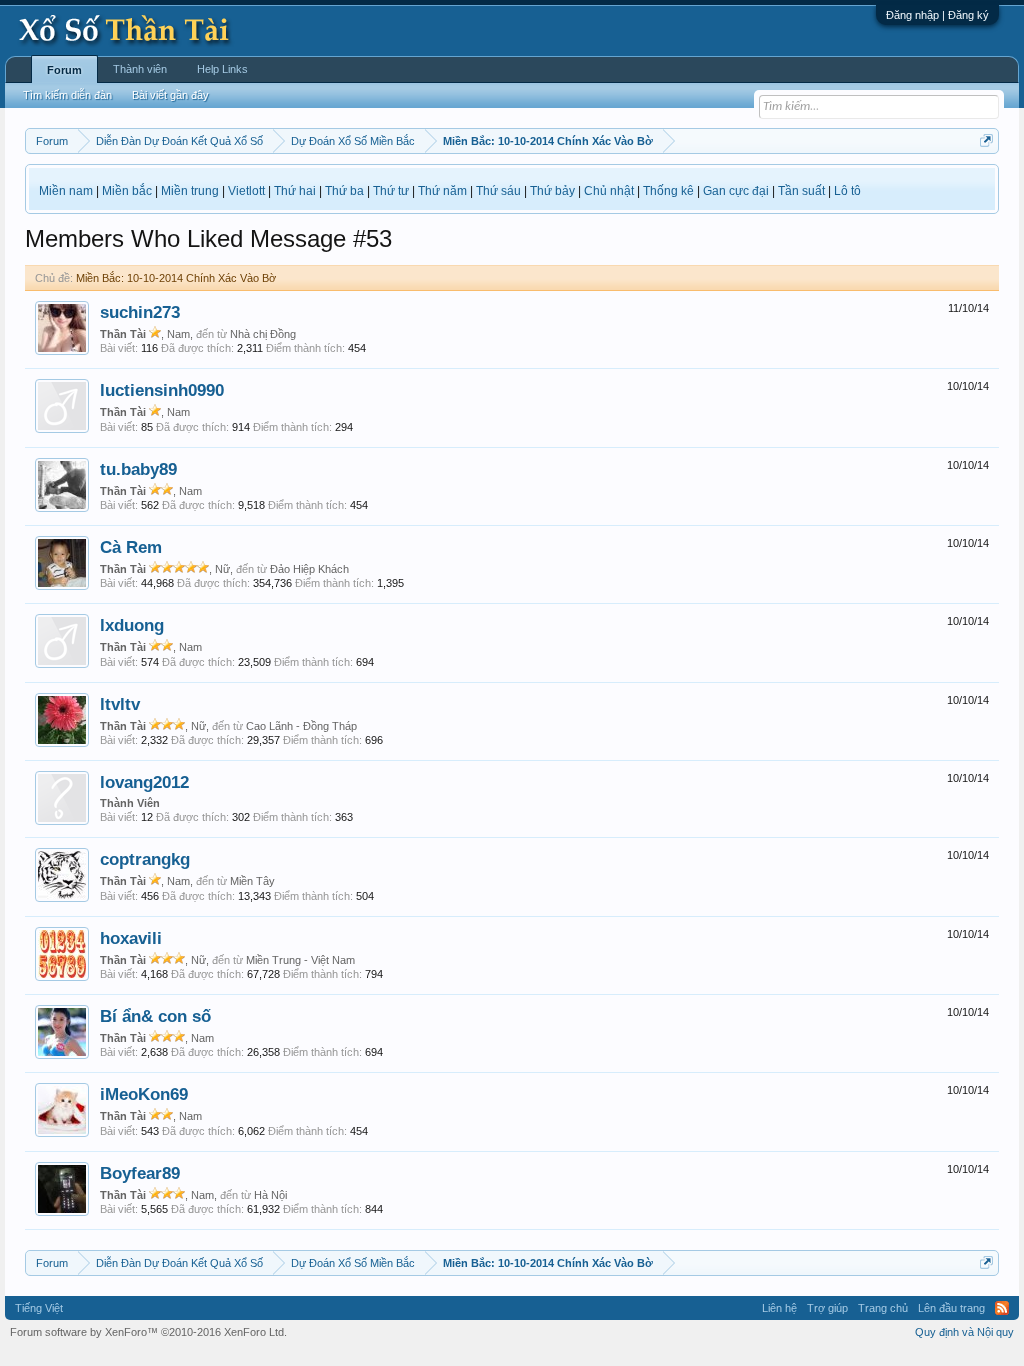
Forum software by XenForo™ (148, 1332)
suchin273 (140, 312)
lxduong (132, 625)
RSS (1002, 1308)
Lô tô (847, 191)
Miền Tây (252, 881)
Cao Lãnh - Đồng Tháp (301, 726)
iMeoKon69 (144, 1094)
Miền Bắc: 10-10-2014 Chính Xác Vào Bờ (176, 278)
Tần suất (801, 191)
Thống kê (668, 191)
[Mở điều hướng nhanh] (986, 140)
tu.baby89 (138, 469)
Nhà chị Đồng (263, 334)
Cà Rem (131, 547)
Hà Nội (270, 1195)
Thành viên (140, 69)
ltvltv (120, 704)
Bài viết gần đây (170, 95)
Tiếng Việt (39, 1308)
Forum (64, 70)
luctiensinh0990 (162, 390)
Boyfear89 (140, 1173)
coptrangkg (145, 859)
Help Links (222, 69)
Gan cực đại (736, 191)
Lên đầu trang (951, 1308)
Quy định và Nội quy (964, 1332)
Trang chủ (883, 1308)
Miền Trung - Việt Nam (300, 960)
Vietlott (246, 191)
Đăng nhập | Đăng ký (937, 15)
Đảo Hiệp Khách (309, 569)
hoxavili (131, 938)
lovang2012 (144, 782)
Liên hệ (779, 1308)
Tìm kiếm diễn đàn (67, 95)
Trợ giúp (827, 1308)
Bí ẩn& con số (155, 1016)
